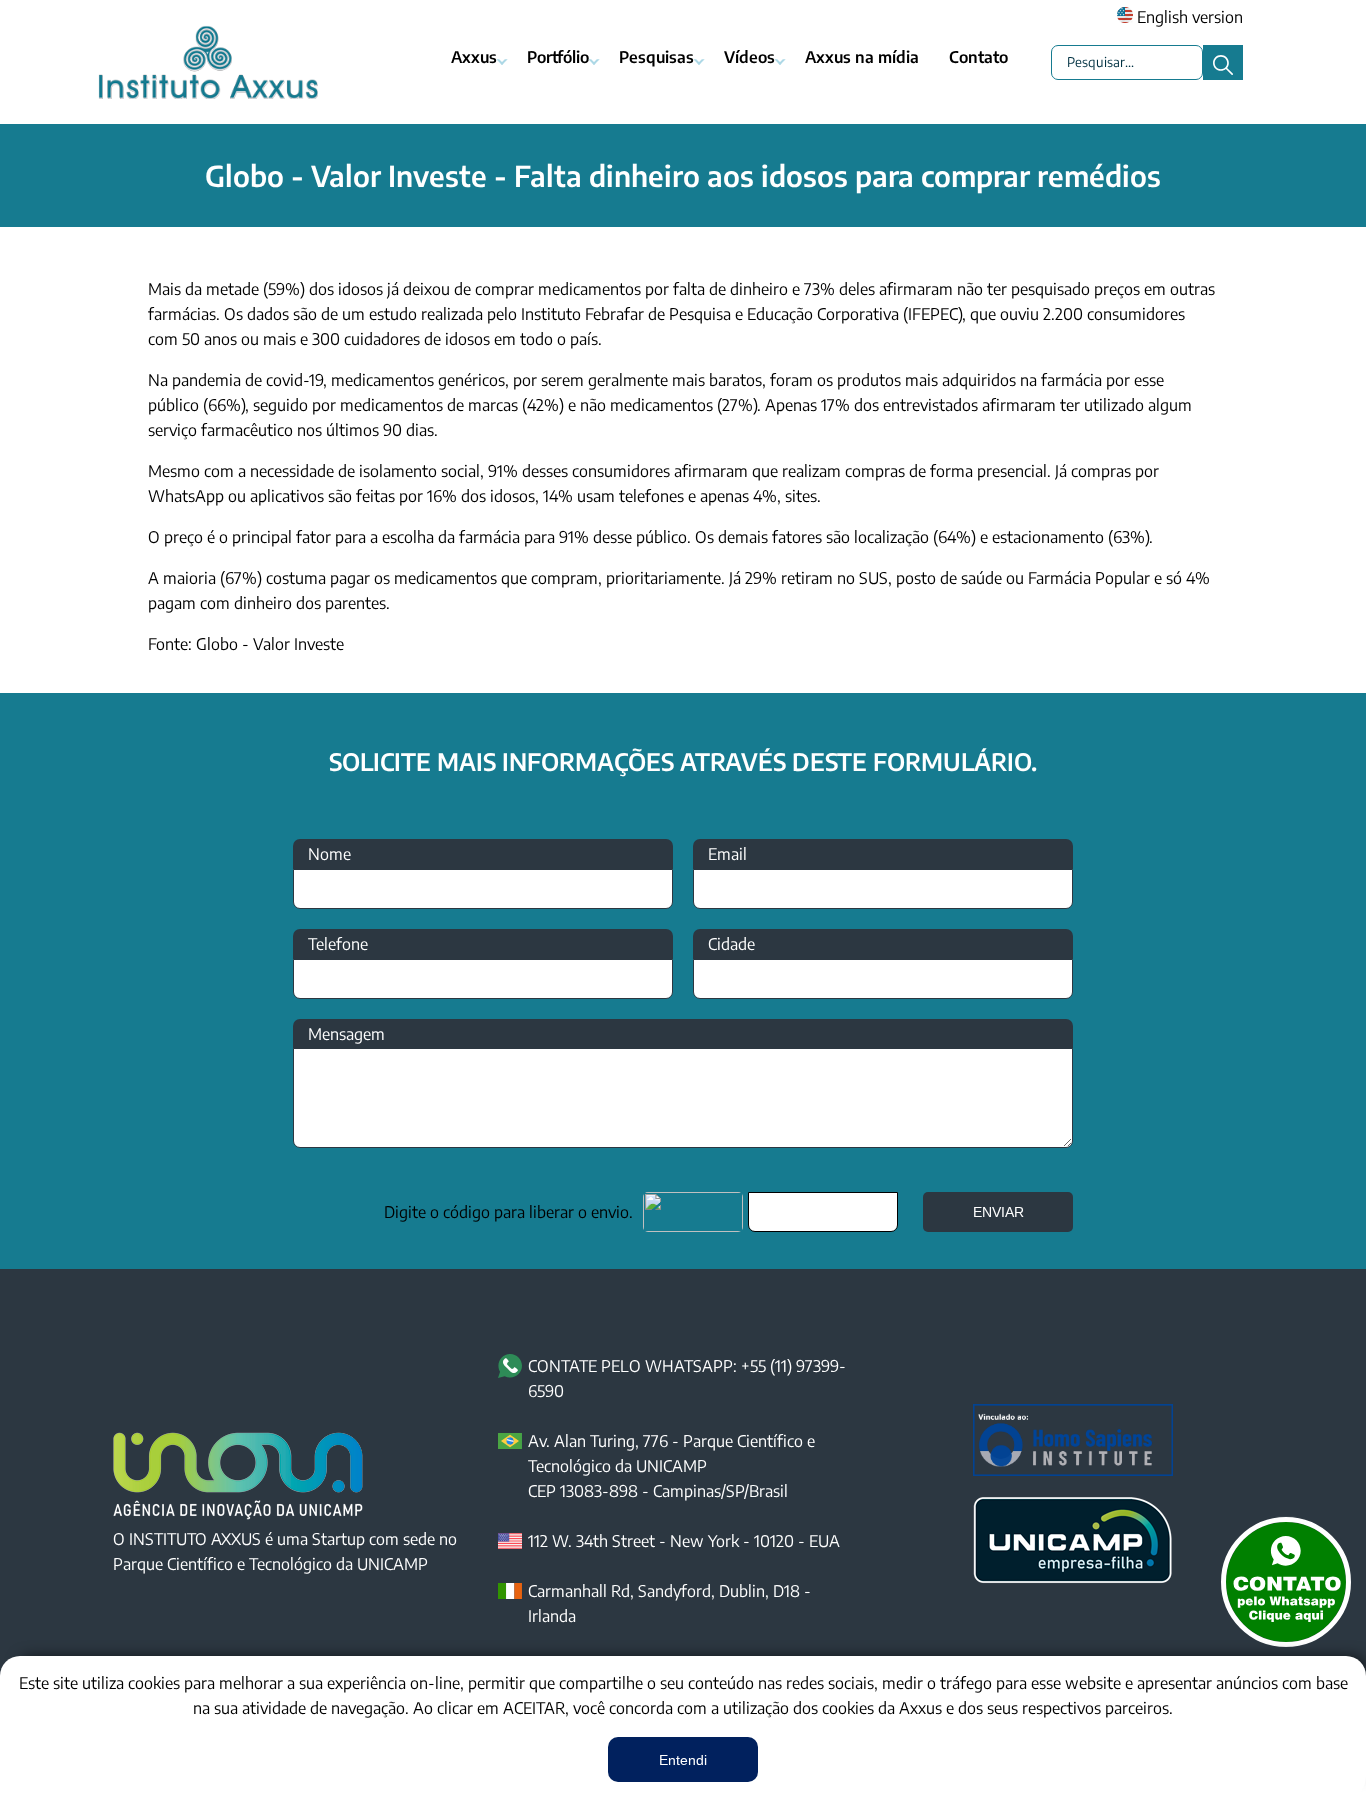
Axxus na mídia (862, 57)
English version (1188, 17)
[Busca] (1223, 62)
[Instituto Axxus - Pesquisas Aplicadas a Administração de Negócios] (208, 62)
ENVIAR (998, 1212)
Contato (978, 57)
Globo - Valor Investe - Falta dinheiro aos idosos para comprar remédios (683, 175)
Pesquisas (656, 57)
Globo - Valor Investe (270, 644)
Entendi (683, 1760)
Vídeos (749, 57)
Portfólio (558, 57)
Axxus (474, 57)
